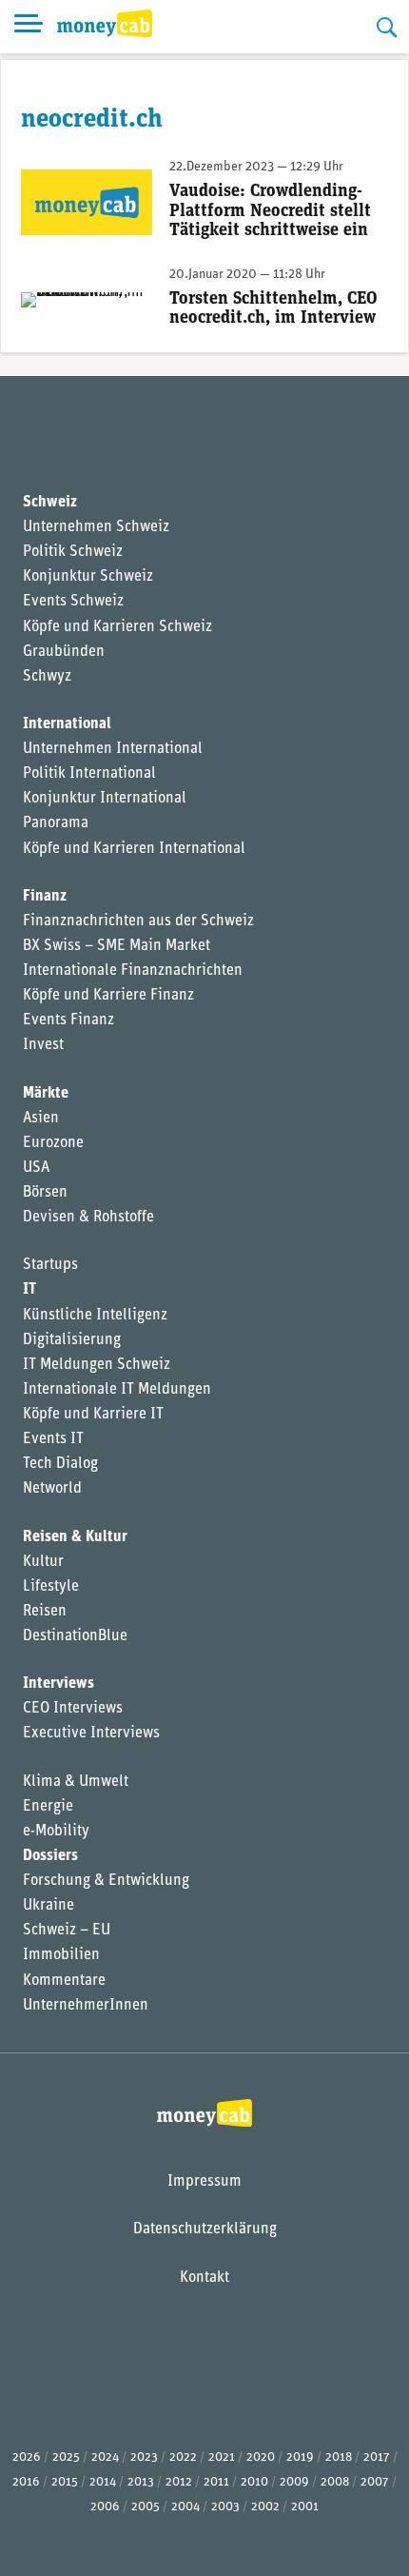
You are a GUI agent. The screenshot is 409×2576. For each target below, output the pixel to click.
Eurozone (53, 1143)
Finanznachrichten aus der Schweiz (138, 921)
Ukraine (49, 1906)
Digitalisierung (72, 1340)
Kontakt (204, 2278)
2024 (105, 2457)
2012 (179, 2482)
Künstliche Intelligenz (95, 1316)
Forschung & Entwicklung (106, 1881)
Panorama (56, 823)
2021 (222, 2457)
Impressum (204, 2182)
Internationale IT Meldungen (117, 1390)
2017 (377, 2457)
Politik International (89, 774)
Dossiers (50, 1856)
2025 (66, 2457)
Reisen (45, 1612)
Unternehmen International (113, 749)
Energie (48, 1807)
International (67, 724)
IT (29, 1290)
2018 (339, 2457)
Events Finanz (68, 1020)
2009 (294, 2482)
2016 (26, 2482)
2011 (216, 2482)
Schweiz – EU (67, 1931)
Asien (41, 1119)
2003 (225, 2507)
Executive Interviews (91, 1734)
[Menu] (29, 27)
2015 (65, 2482)
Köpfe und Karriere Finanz (108, 996)
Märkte (46, 1094)
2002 (265, 2507)
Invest (43, 1045)
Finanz (45, 897)
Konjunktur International (105, 799)
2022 (183, 2457)
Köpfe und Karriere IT (93, 1415)
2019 (300, 2457)
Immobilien (61, 1955)
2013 (141, 2482)
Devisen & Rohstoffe (88, 1218)
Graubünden (64, 652)
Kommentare (64, 1981)
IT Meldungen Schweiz (97, 1365)
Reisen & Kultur (75, 1537)
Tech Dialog (60, 1464)
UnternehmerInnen (86, 2006)
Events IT (53, 1439)
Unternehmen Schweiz (96, 527)
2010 (254, 2482)
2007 (375, 2482)
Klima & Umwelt (76, 1782)
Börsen (45, 1193)
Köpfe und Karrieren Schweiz (117, 627)
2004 (185, 2507)
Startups (50, 1265)
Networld (52, 1489)
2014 (103, 2482)
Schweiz (50, 503)
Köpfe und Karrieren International (134, 849)
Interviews (58, 1684)
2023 (144, 2457)
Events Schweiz (73, 602)
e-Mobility (56, 1832)
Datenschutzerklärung (205, 2229)
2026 (27, 2457)
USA (36, 1168)
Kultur (43, 1562)
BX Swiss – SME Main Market (117, 946)
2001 (305, 2507)
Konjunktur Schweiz (88, 577)
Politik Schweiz (73, 552)
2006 (105, 2507)
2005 (146, 2507)
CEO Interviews (73, 1709)
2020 (261, 2457)
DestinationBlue (75, 1636)
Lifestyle (51, 1587)
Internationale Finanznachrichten (133, 971)
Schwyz (47, 677)
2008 (335, 2482)
